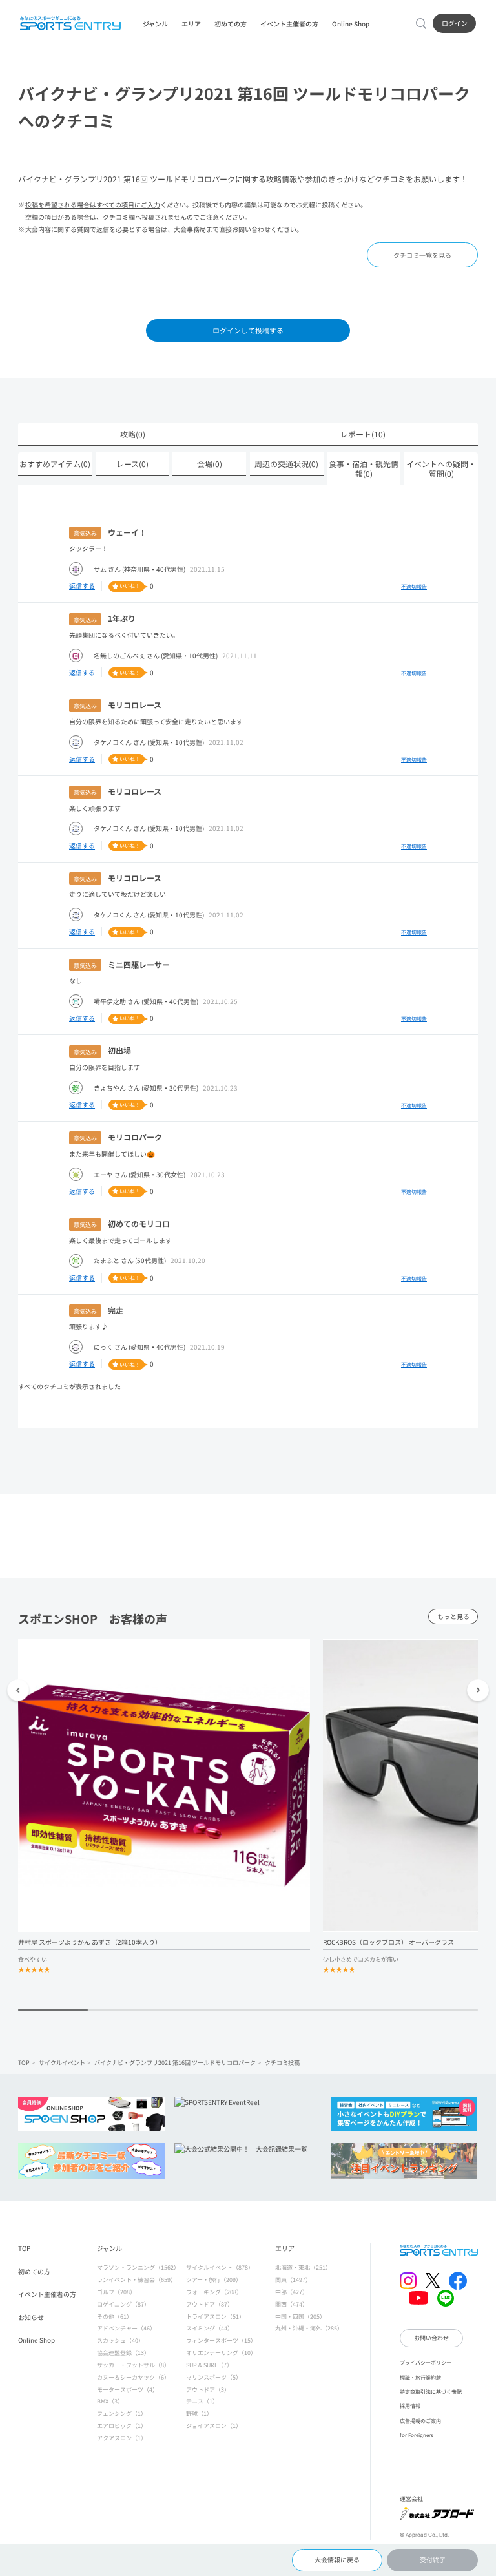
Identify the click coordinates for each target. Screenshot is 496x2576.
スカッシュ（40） (120, 2340)
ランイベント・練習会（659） (137, 2279)
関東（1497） (293, 2279)
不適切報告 (414, 586)
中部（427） (292, 2292)
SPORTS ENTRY (70, 23)
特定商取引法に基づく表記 (431, 2391)
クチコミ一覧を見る (422, 255)
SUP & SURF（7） (209, 2365)
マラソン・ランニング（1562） (138, 2267)
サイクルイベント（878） (220, 2267)
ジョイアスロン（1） (214, 2425)
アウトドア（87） (210, 2304)
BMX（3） (110, 2401)
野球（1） (199, 2413)
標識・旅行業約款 (420, 2377)
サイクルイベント (62, 2062)
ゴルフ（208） (116, 2292)
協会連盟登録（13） (123, 2352)
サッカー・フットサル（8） (133, 2365)
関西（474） (292, 2304)
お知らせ (31, 2317)
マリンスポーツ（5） (214, 2377)
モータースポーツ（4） (128, 2389)
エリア (191, 24)
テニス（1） (202, 2401)
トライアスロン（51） (215, 2316)
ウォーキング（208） (214, 2292)
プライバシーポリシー (426, 2362)
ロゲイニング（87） (123, 2304)
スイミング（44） (210, 2328)
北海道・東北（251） (303, 2267)
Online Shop (351, 24)
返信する (82, 586)
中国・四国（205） (300, 2316)
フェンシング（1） (122, 2413)
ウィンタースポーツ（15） (221, 2340)
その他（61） (115, 2316)
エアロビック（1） (122, 2425)
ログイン (455, 23)
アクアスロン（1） (122, 2438)
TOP (24, 2062)
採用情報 (410, 2405)
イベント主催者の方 (289, 24)
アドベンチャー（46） (126, 2328)
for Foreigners (417, 2435)
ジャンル (155, 24)
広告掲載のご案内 (420, 2420)
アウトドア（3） (208, 2389)
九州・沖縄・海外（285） (309, 2328)
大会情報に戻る (337, 2560)
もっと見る (453, 1617)
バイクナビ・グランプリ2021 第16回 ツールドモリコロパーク (175, 2062)
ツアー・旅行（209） (214, 2279)
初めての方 (231, 24)
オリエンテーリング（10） (221, 2352)
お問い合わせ (431, 2338)
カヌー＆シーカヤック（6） (133, 2377)
